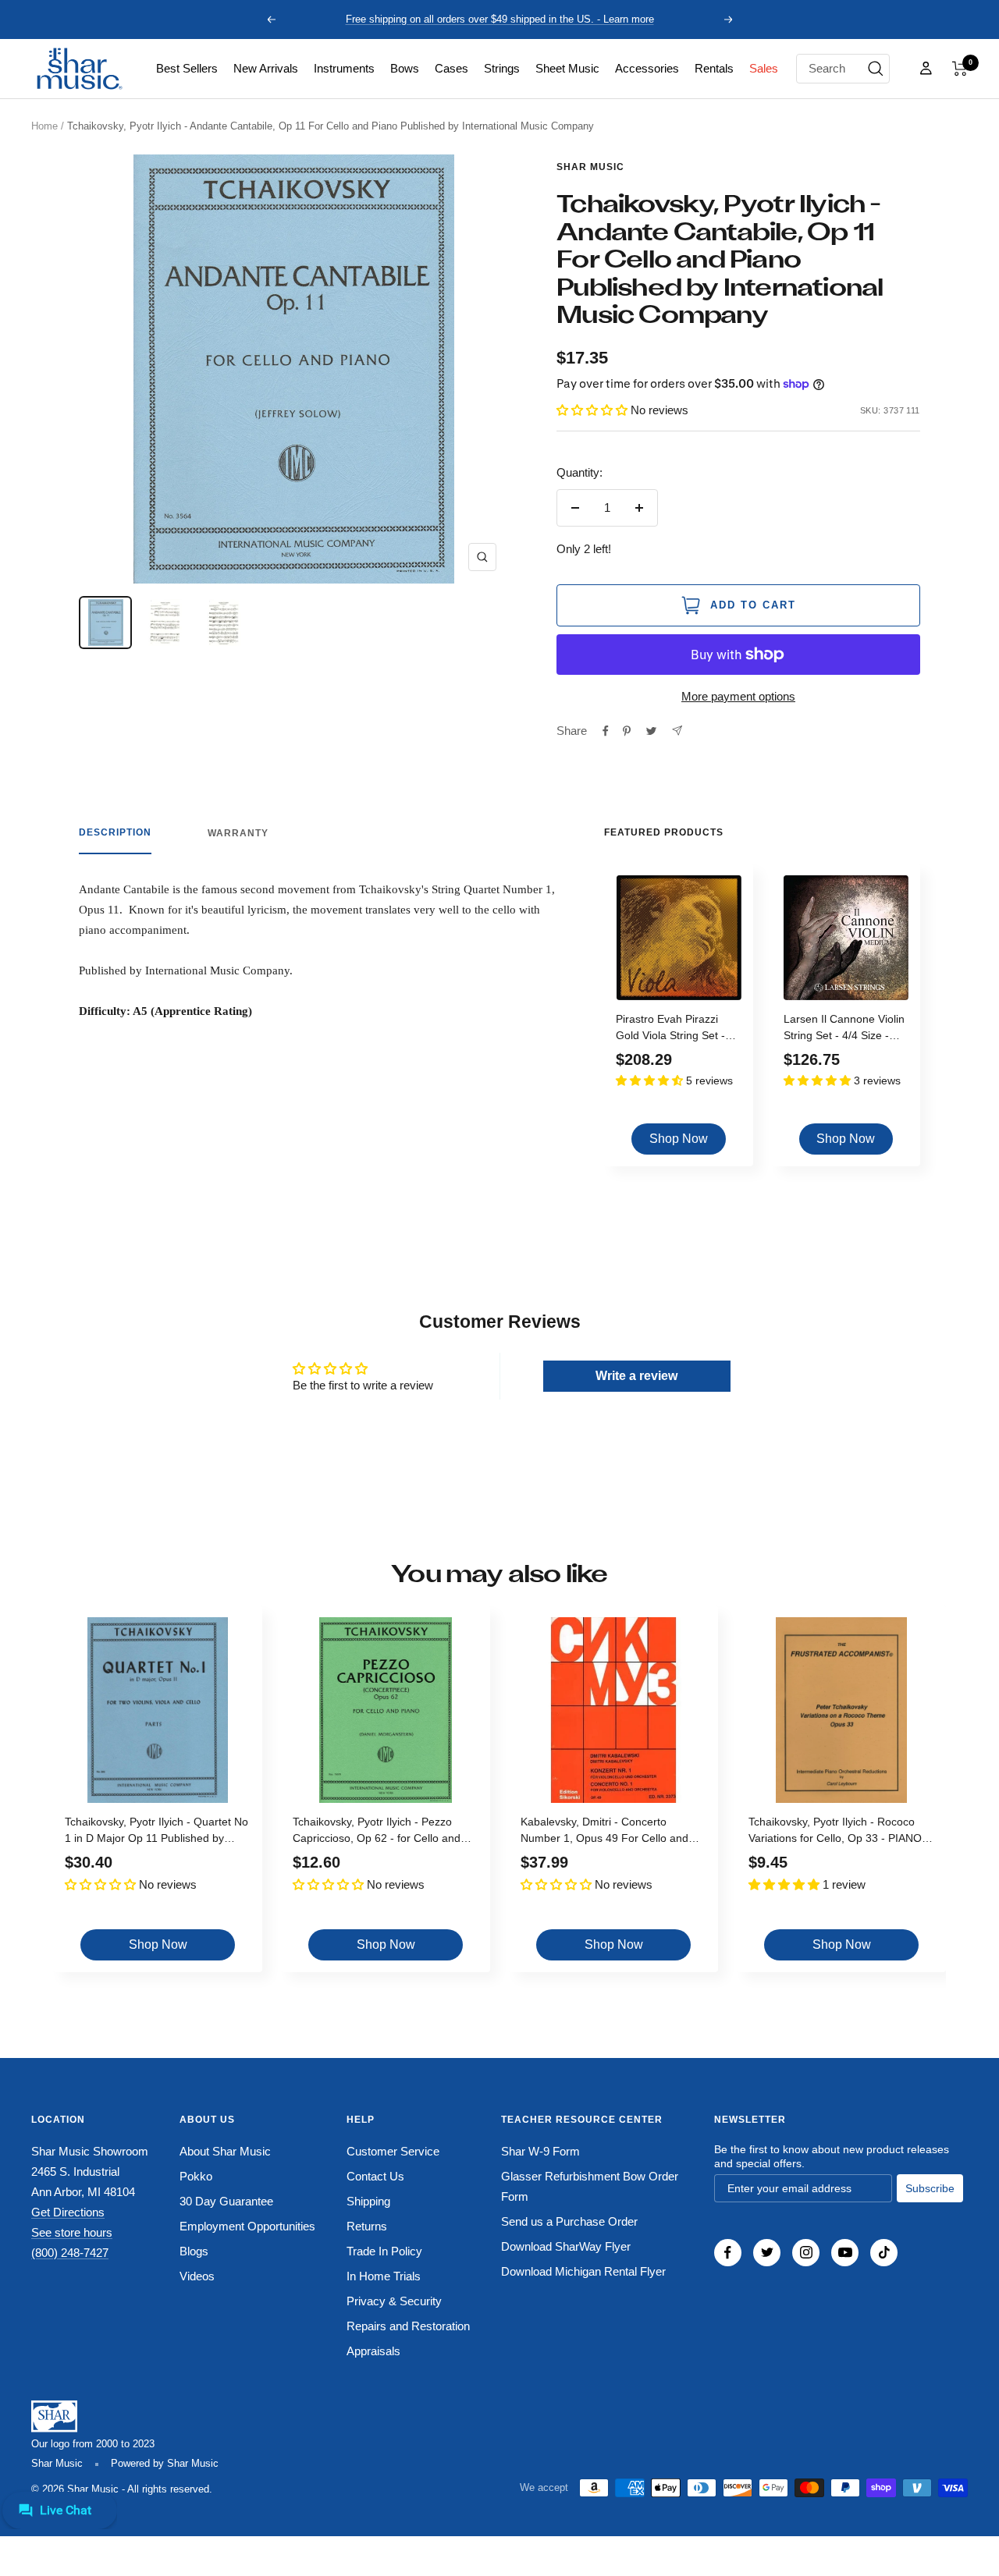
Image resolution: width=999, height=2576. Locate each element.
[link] (187, 69)
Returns (367, 2226)
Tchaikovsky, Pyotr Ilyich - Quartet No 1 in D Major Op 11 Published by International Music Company (156, 1832)
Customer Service (393, 2151)
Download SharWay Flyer (566, 2246)
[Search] (876, 69)
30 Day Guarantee (226, 2201)
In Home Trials (384, 2276)
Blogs (194, 2251)
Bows (405, 68)
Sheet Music (567, 68)
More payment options (738, 696)
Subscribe (930, 2188)
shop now (679, 1139)
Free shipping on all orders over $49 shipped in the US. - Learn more (500, 19)
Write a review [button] (636, 1376)
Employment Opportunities (247, 2226)
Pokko (196, 2176)
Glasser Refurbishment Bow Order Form (590, 2186)
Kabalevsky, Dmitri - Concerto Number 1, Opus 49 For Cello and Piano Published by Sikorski (604, 1832)
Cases (452, 68)
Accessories (647, 68)
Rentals (714, 68)
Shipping (368, 2201)
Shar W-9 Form (540, 2151)
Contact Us (375, 2176)
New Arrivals (266, 68)
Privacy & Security (394, 2301)
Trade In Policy (384, 2251)
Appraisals (373, 2351)
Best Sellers (187, 68)
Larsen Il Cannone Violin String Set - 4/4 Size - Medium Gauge (844, 1029)
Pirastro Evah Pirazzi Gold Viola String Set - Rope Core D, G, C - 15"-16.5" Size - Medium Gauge (676, 1029)
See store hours (72, 2232)
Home (44, 126)
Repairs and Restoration (408, 2326)
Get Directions (68, 2212)
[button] (960, 69)
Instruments (344, 68)
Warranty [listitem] (238, 833)
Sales (764, 68)
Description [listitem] (115, 832)
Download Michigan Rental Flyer (583, 2271)
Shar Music (590, 167)
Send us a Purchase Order (569, 2221)
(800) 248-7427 (70, 2253)
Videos (197, 2276)
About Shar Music (225, 2151)
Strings (502, 68)
